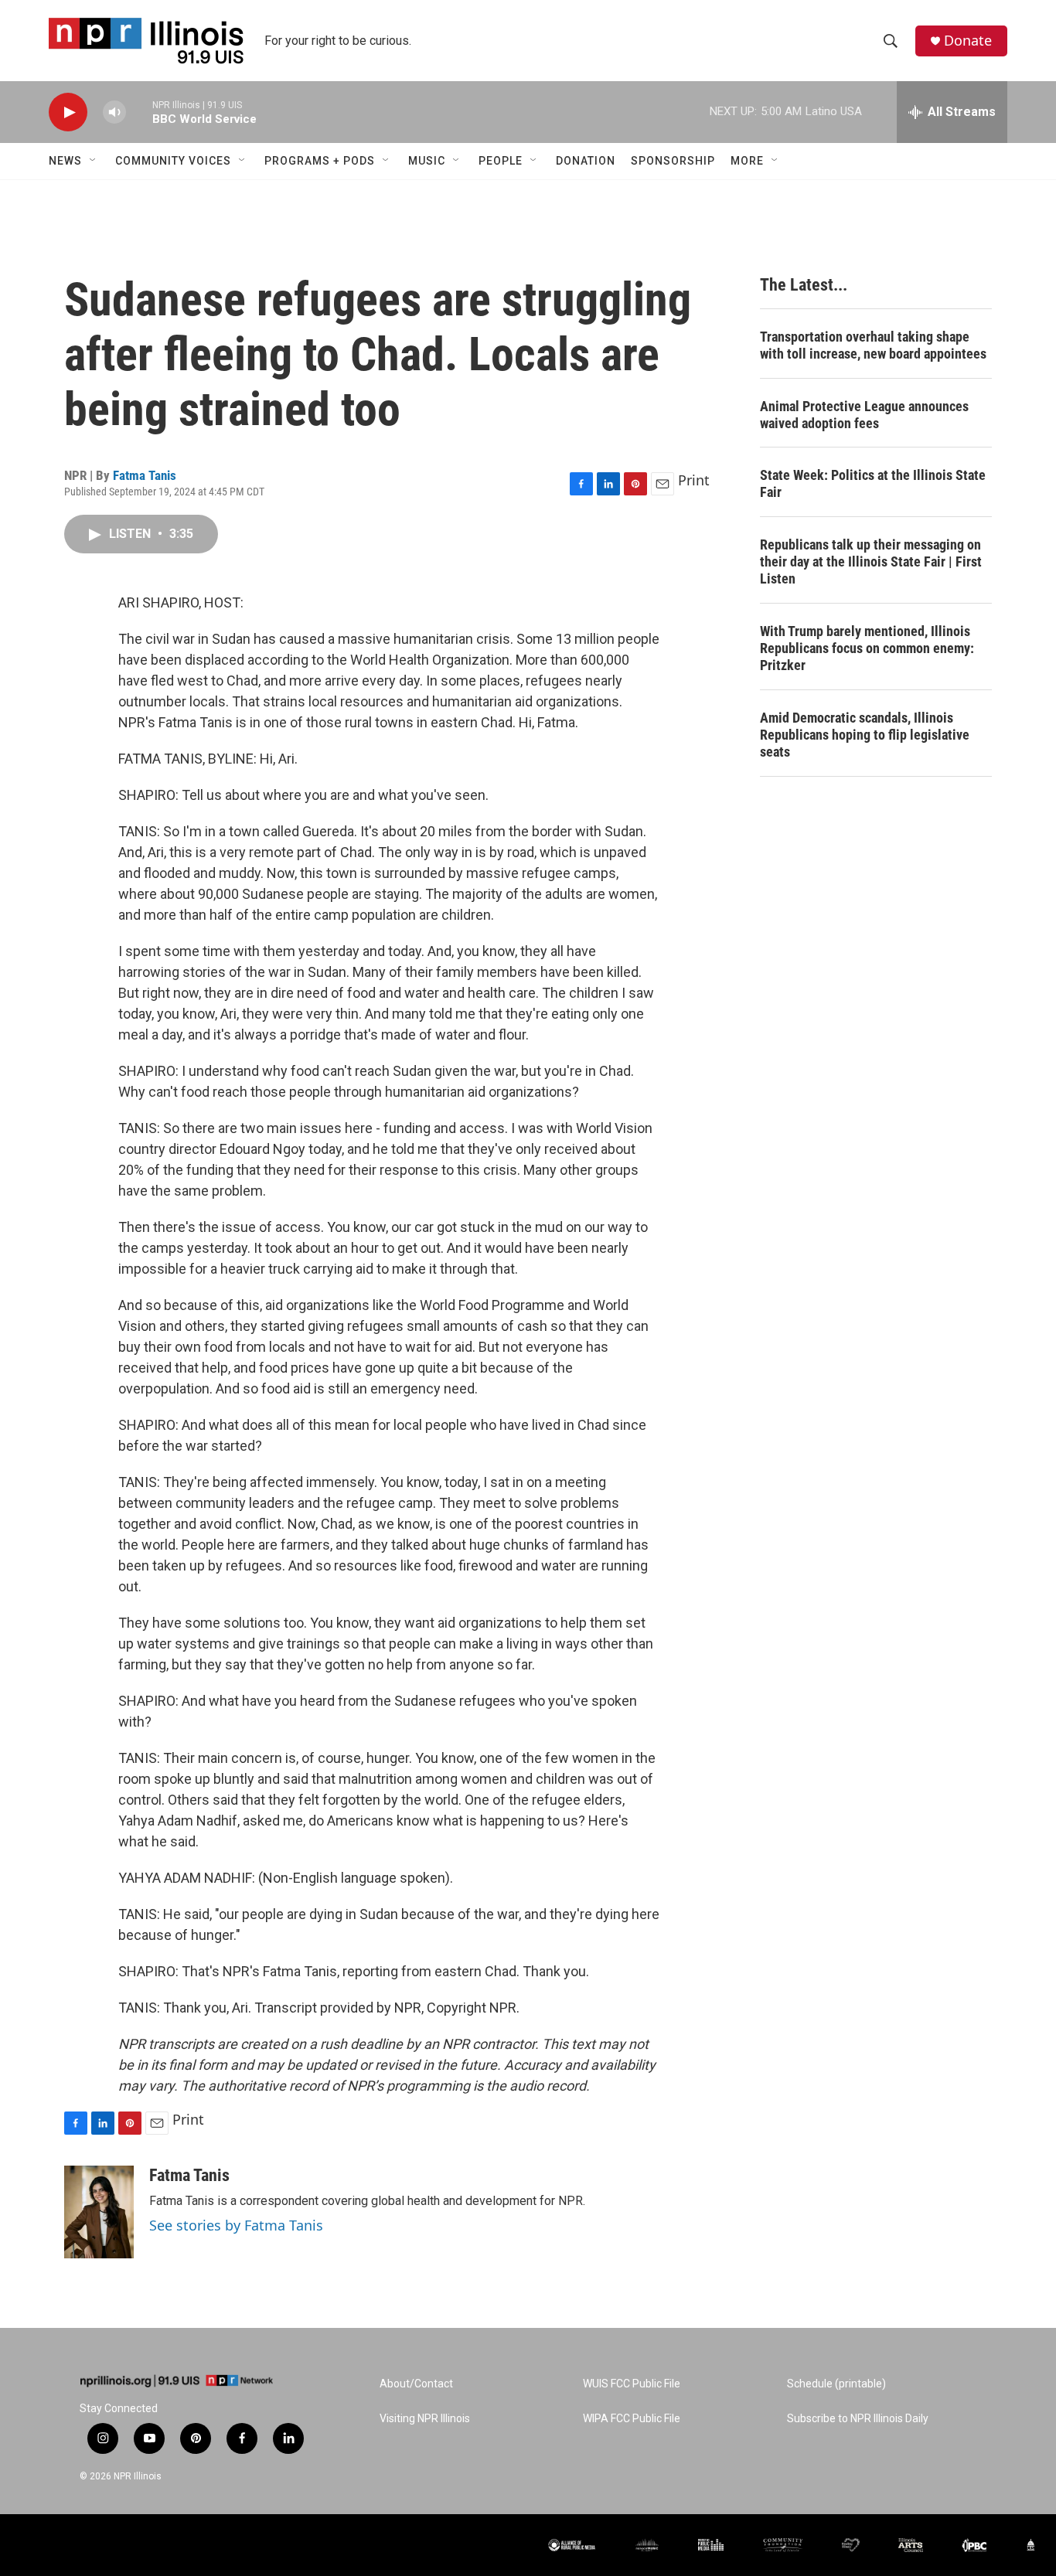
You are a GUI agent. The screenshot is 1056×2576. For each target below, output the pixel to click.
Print (694, 480)
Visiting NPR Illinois (425, 2419)
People (501, 161)
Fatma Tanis (145, 475)
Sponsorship (673, 161)
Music (427, 161)
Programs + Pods (320, 161)
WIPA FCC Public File (632, 2419)
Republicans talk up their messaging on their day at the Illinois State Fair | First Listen (871, 561)
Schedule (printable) (836, 2384)
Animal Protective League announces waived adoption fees (864, 415)
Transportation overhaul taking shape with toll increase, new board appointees (873, 345)
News (65, 161)
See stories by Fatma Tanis (236, 2225)
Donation (586, 161)
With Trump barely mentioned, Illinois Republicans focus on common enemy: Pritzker (867, 648)
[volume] (114, 112)
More (747, 161)
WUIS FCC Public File (632, 2384)
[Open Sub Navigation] (94, 161)
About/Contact (416, 2384)
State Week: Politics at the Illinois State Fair (873, 483)
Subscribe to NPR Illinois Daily (858, 2419)
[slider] (139, 112)
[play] (68, 112)
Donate (968, 41)
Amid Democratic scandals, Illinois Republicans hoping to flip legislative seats (865, 735)
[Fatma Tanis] (99, 2212)
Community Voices (173, 161)
